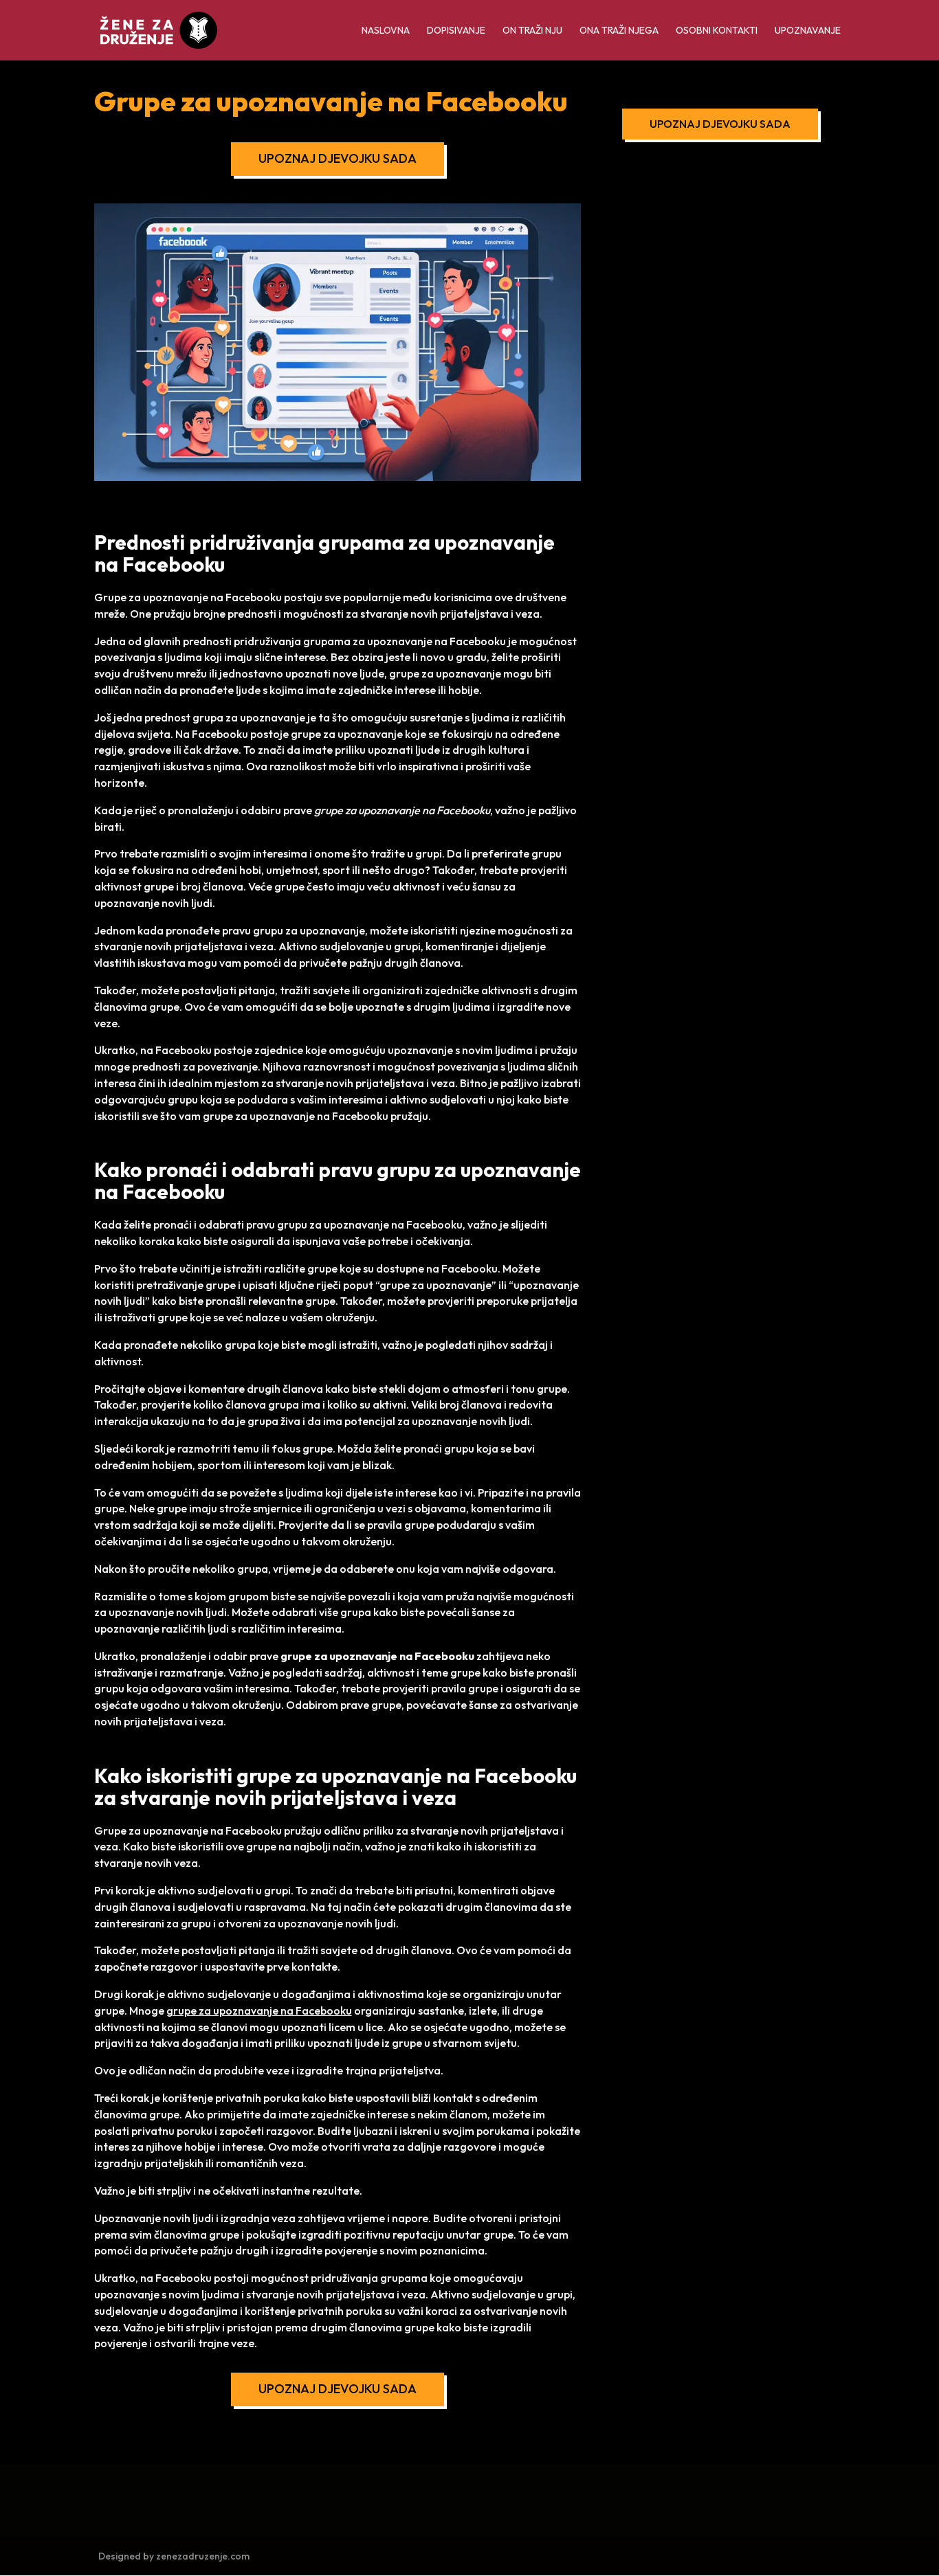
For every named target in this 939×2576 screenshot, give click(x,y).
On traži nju (532, 31)
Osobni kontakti (717, 31)
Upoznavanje (808, 31)
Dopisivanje (456, 31)
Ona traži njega (619, 31)
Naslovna (386, 31)
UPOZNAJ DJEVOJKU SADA (338, 158)
